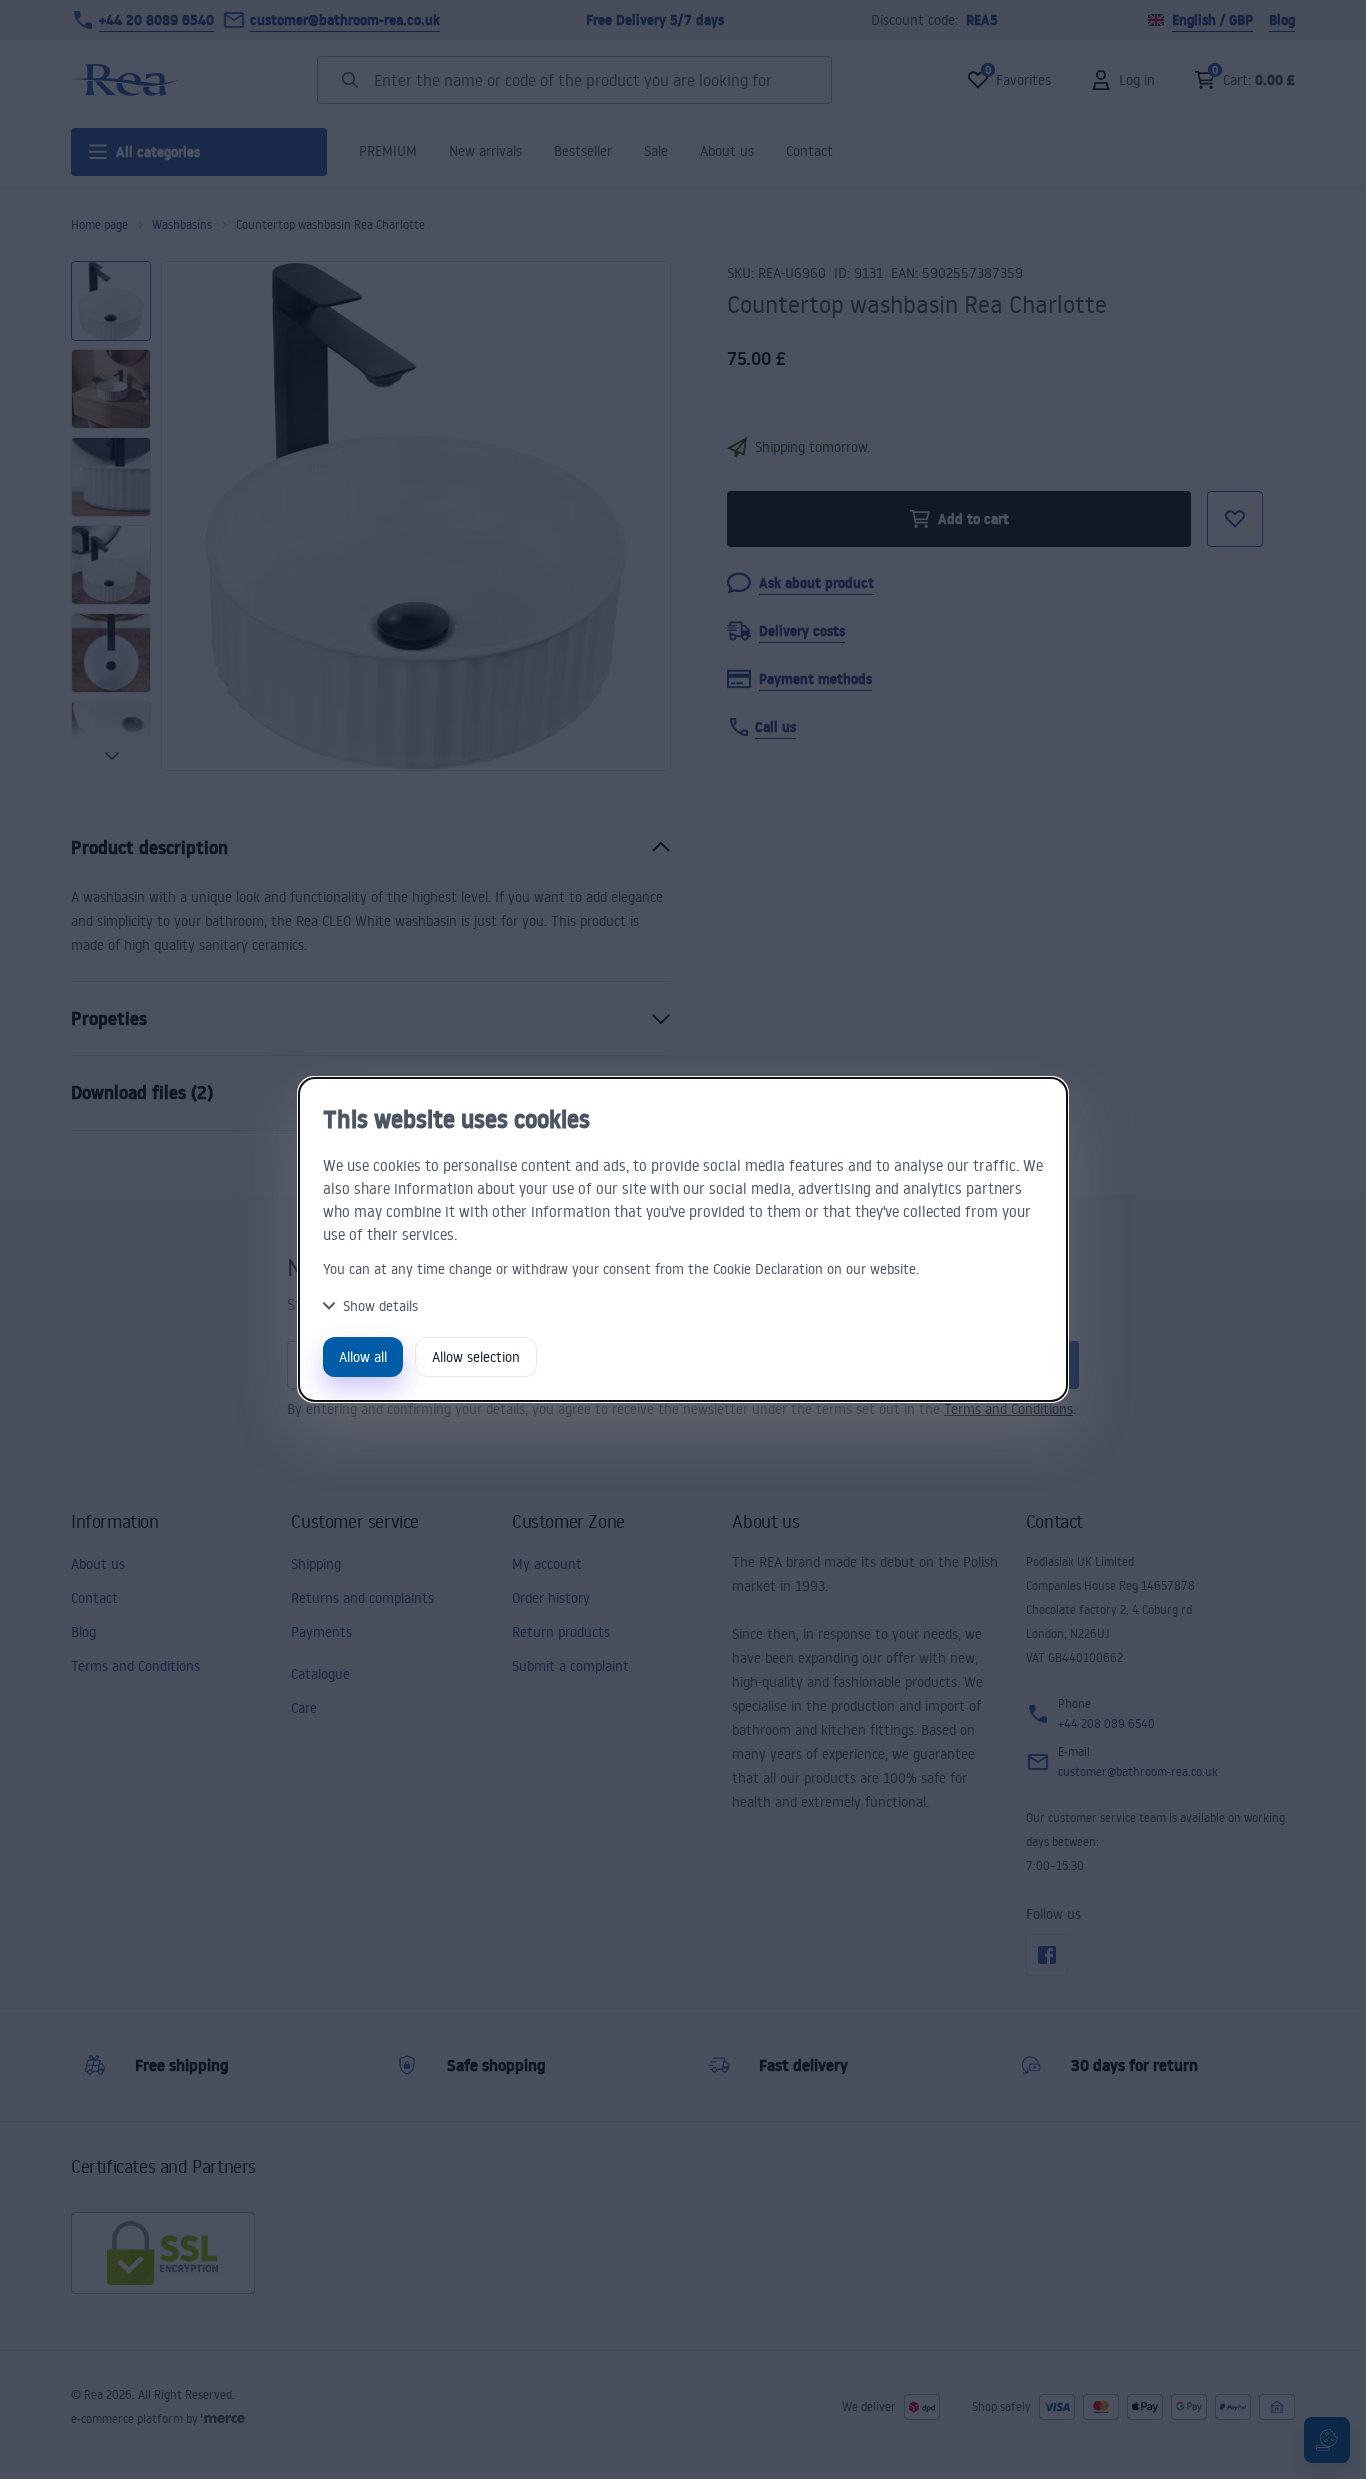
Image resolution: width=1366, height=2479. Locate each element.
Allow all (363, 1356)
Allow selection (476, 1356)
